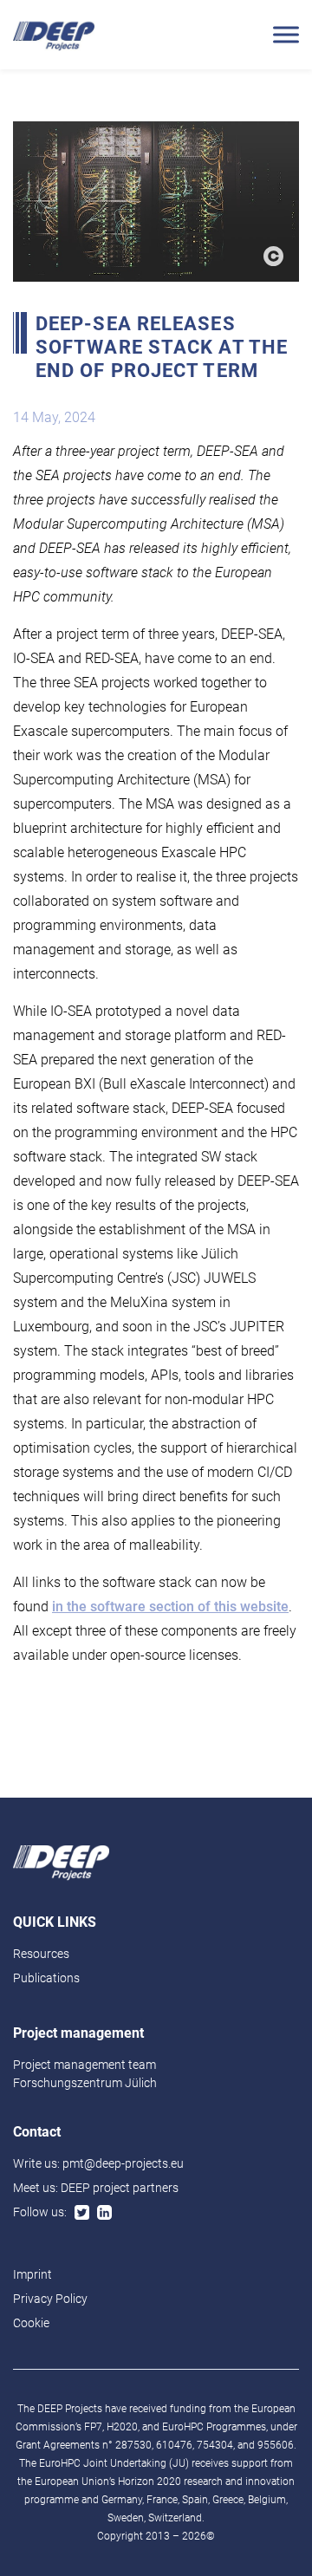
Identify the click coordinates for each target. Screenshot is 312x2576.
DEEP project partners (120, 2188)
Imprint (32, 2274)
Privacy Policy (50, 2299)
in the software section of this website (170, 1607)
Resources (41, 1954)
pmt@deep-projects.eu (123, 2163)
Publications (46, 1978)
